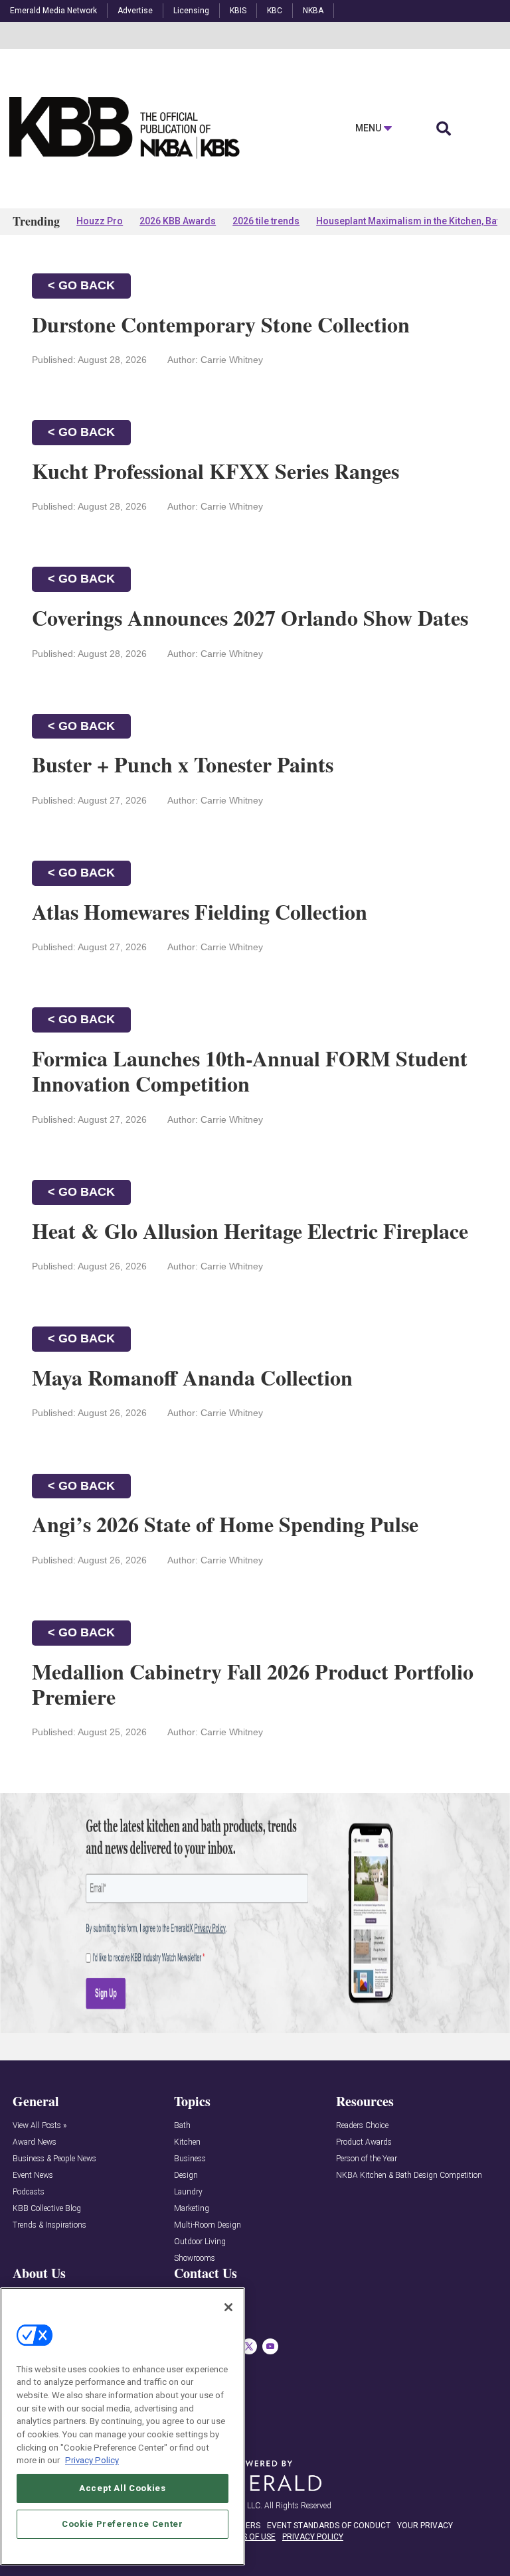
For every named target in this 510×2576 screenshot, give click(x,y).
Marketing (192, 2209)
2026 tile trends (266, 221)
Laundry (188, 2192)
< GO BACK (81, 285)
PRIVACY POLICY (313, 2537)
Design (186, 2176)
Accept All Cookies (123, 2488)
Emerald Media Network (53, 11)
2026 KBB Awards (178, 221)
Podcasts (29, 2192)
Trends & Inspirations (49, 2225)
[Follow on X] (249, 2346)
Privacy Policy (92, 2460)
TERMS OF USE (248, 2537)
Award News (35, 2142)
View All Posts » (40, 2126)
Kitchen (187, 2142)
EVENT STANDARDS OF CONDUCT (329, 2526)
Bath (182, 2126)
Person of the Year (367, 2159)
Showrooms (195, 2258)
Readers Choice (362, 2126)
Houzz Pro (100, 221)
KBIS (238, 11)
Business (190, 2159)
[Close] (228, 2307)
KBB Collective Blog (47, 2209)
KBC (275, 11)
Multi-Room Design (208, 2225)
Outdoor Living (200, 2242)
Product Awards (364, 2142)
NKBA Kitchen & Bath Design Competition (409, 2176)
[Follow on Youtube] (270, 2346)
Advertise (135, 11)
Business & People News (54, 2159)
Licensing (191, 11)
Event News (33, 2176)
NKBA (313, 11)
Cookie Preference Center (123, 2524)
